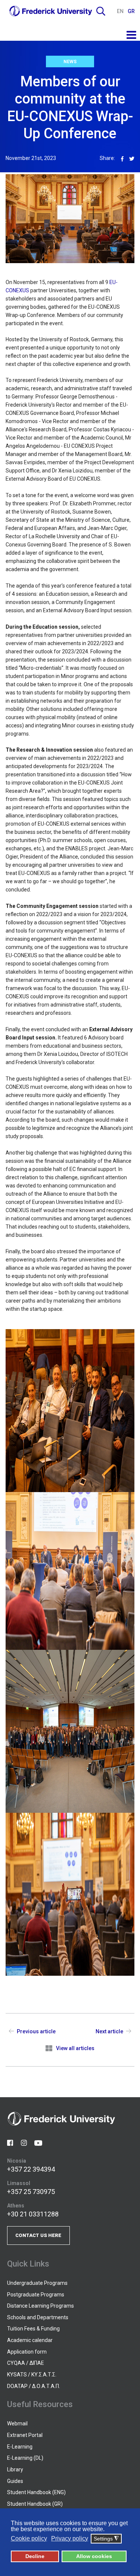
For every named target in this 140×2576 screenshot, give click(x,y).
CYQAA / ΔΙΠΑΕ (26, 2363)
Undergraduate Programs (37, 2283)
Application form (27, 2352)
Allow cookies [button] (94, 2556)
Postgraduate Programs (36, 2295)
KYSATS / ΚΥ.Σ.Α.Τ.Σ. (32, 2375)
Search (101, 11)
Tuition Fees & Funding (33, 2329)
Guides (15, 2481)
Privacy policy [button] (70, 2538)
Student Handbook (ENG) (36, 2492)
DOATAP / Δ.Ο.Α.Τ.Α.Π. (34, 2386)
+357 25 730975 (31, 2192)
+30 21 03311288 (33, 2214)
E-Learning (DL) (25, 2458)
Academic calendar (30, 2340)
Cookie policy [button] (29, 2538)
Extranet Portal (25, 2435)
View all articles (75, 2048)
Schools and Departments (38, 2317)
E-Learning (20, 2447)
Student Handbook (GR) (35, 2504)
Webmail (17, 2424)
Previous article (36, 2031)
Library (15, 2469)
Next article (109, 2031)
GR (131, 11)
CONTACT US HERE (38, 2235)
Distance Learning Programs (41, 2306)
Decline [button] (35, 2556)
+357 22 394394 (31, 2169)
